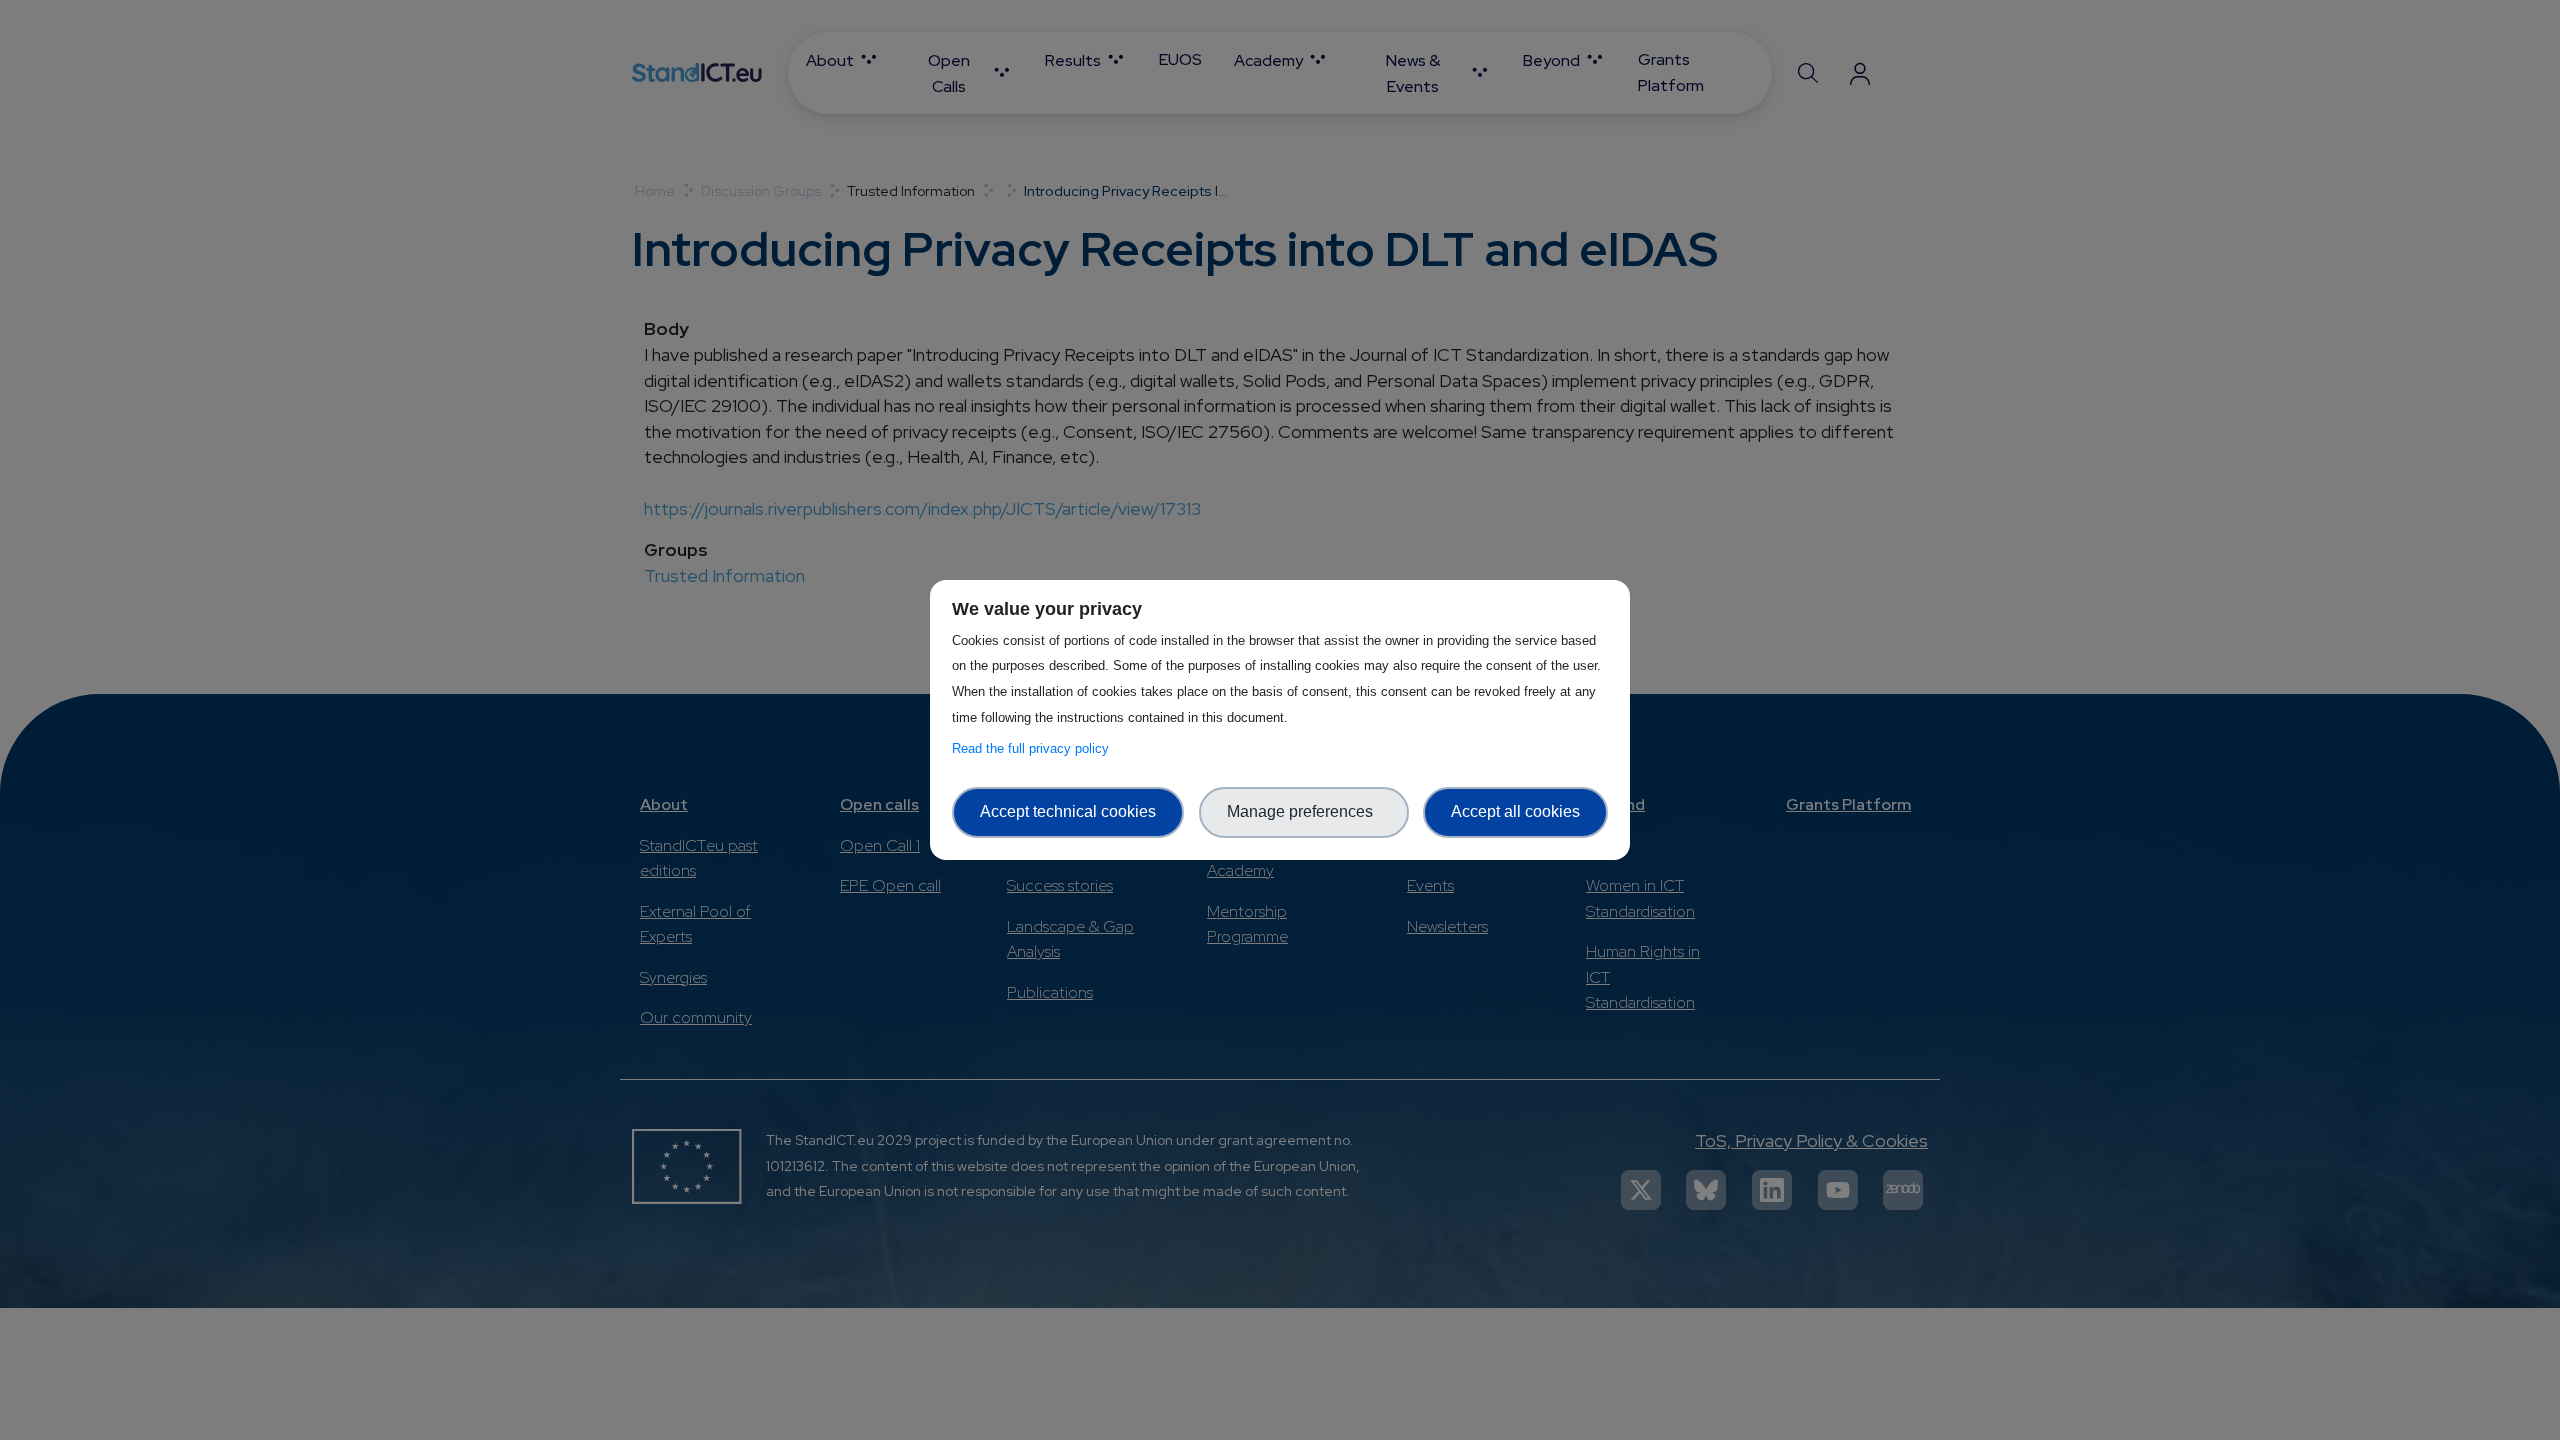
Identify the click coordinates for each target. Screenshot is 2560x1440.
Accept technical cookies (1068, 811)
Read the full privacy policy (1034, 748)
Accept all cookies (1515, 811)
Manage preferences (1304, 811)
